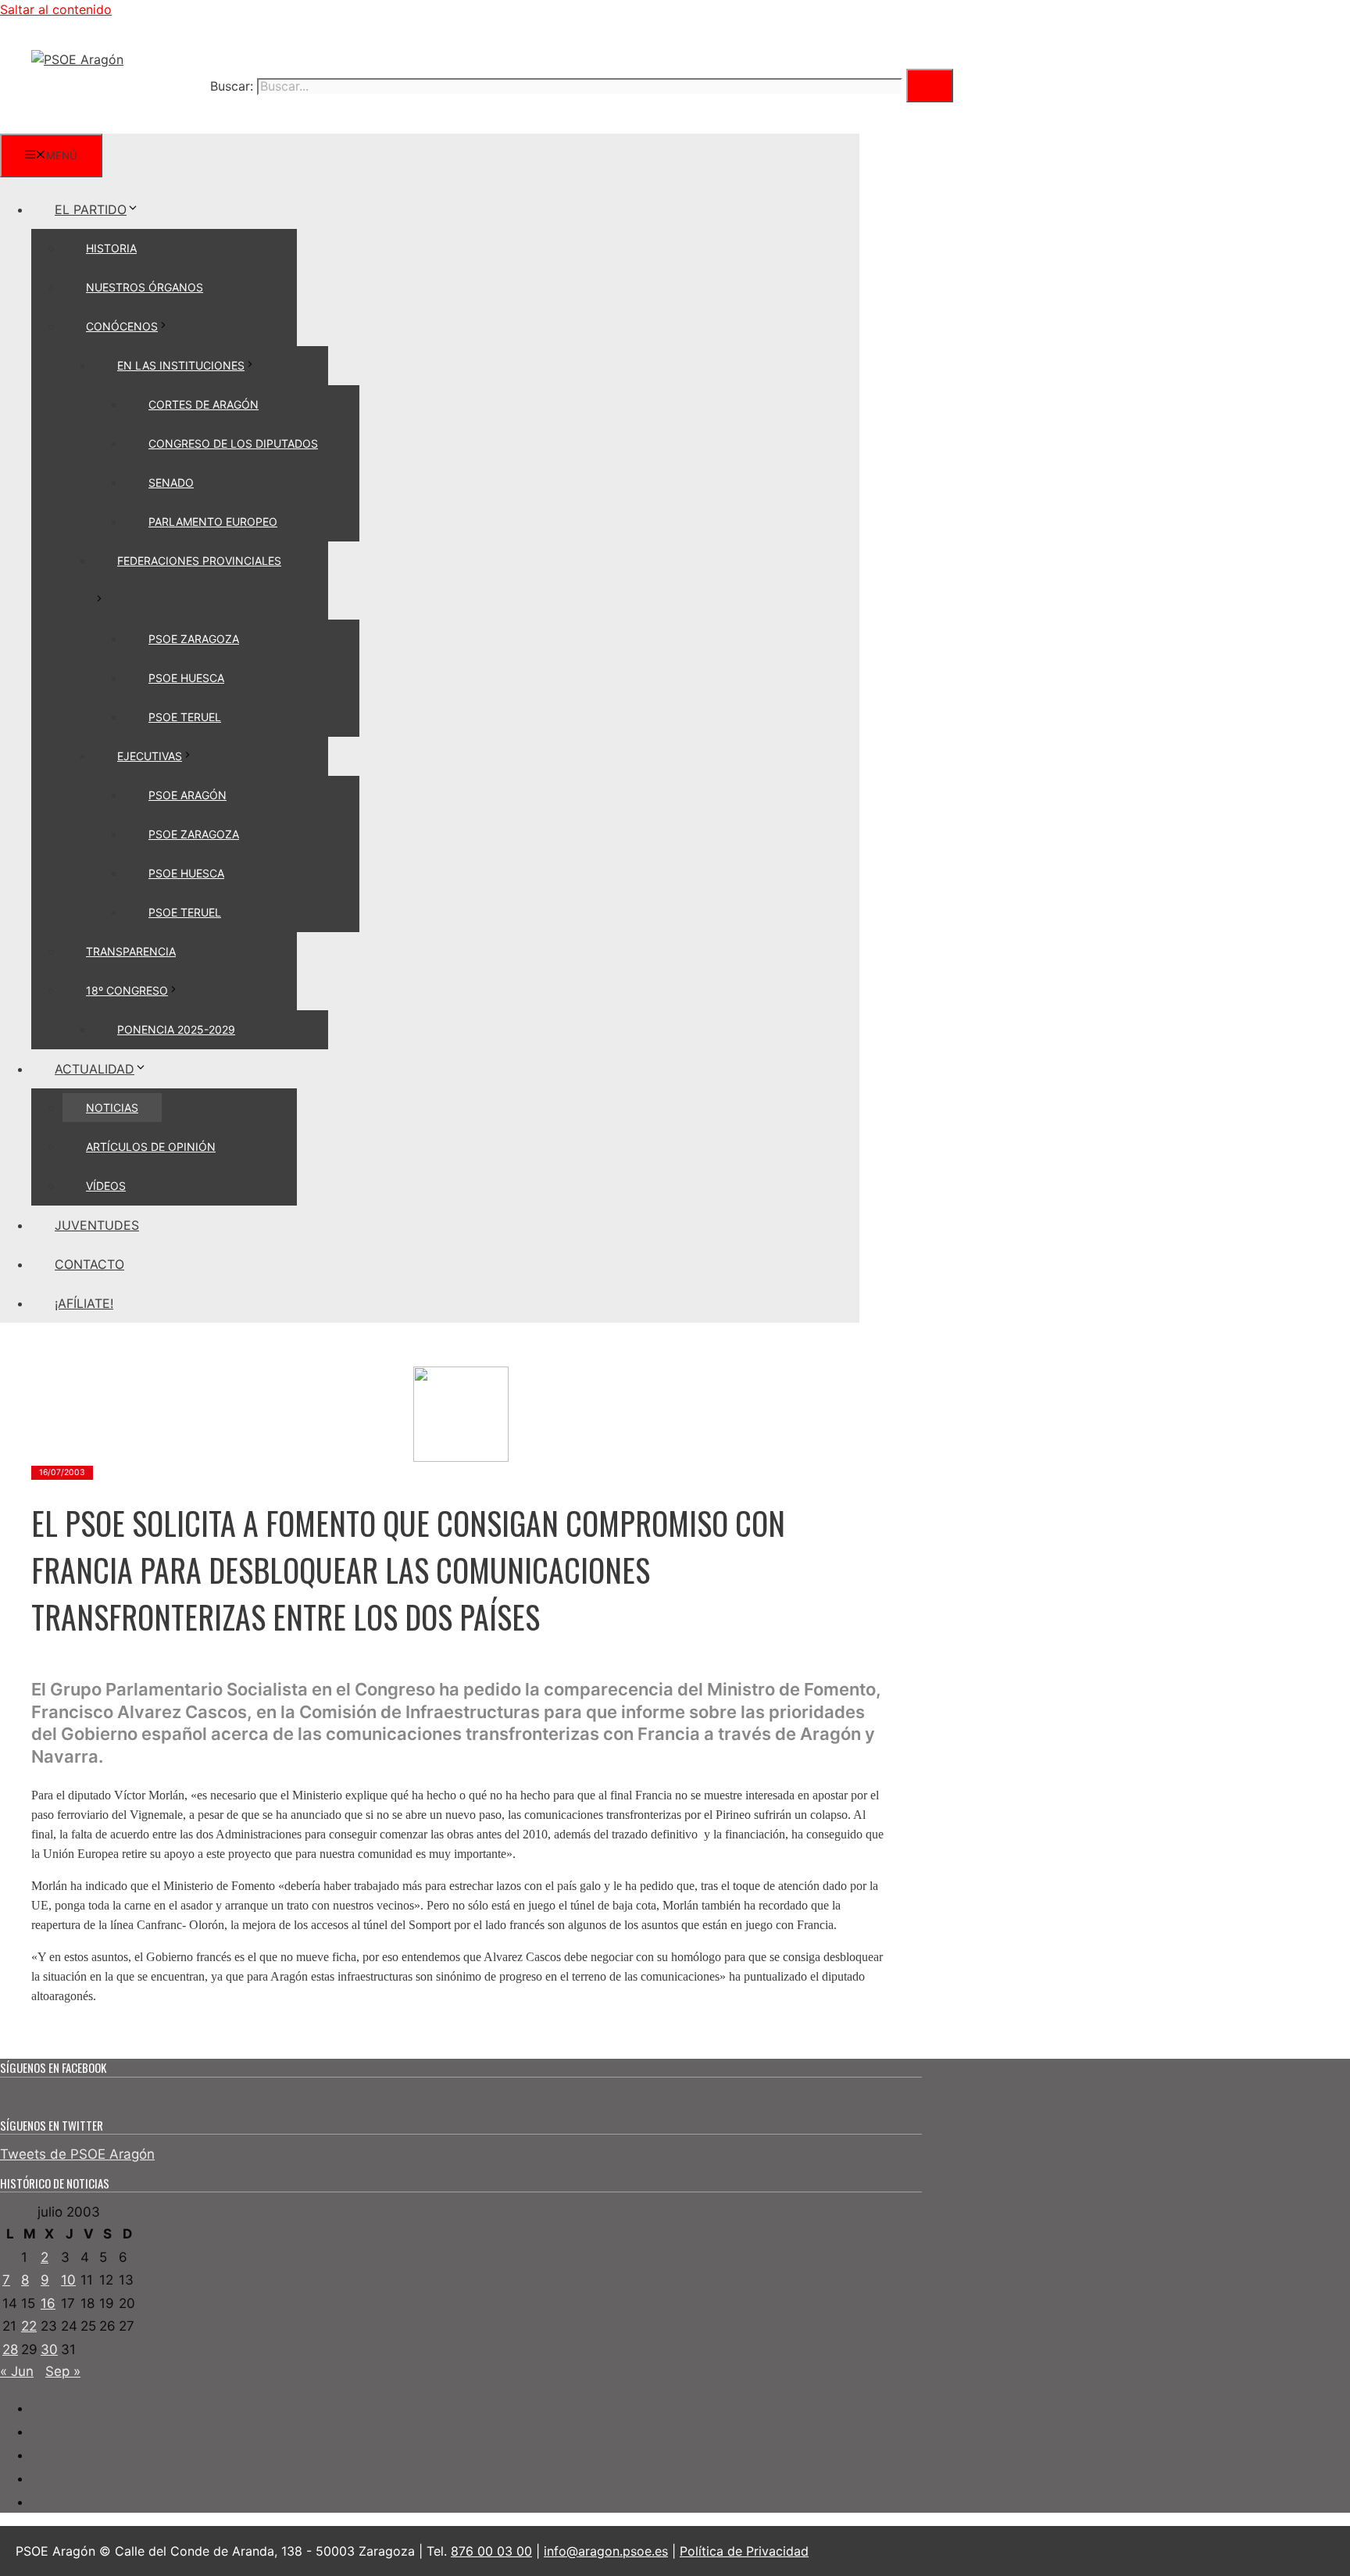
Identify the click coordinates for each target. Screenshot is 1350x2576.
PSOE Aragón (187, 795)
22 (29, 2326)
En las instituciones (181, 365)
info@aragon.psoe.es (606, 2551)
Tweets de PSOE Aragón (77, 2154)
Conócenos (122, 326)
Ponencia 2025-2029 (176, 1029)
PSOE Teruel (185, 717)
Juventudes (97, 1225)
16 (48, 2303)
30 (49, 2349)
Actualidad (95, 1069)
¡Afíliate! (84, 1303)
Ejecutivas (150, 756)
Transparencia (131, 951)
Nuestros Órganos (145, 287)
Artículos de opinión (151, 1147)
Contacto (89, 1264)
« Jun (17, 2371)
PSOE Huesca (186, 678)
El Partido (91, 209)
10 (68, 2280)
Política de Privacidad (744, 2551)
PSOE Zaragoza (194, 639)
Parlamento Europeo (213, 522)
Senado (171, 482)
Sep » (63, 2371)
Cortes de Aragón (204, 404)
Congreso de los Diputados (233, 443)
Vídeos (106, 1186)
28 (10, 2349)
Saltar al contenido (56, 9)
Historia (111, 248)
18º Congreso (127, 990)
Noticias (112, 1108)
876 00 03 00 (491, 2551)
